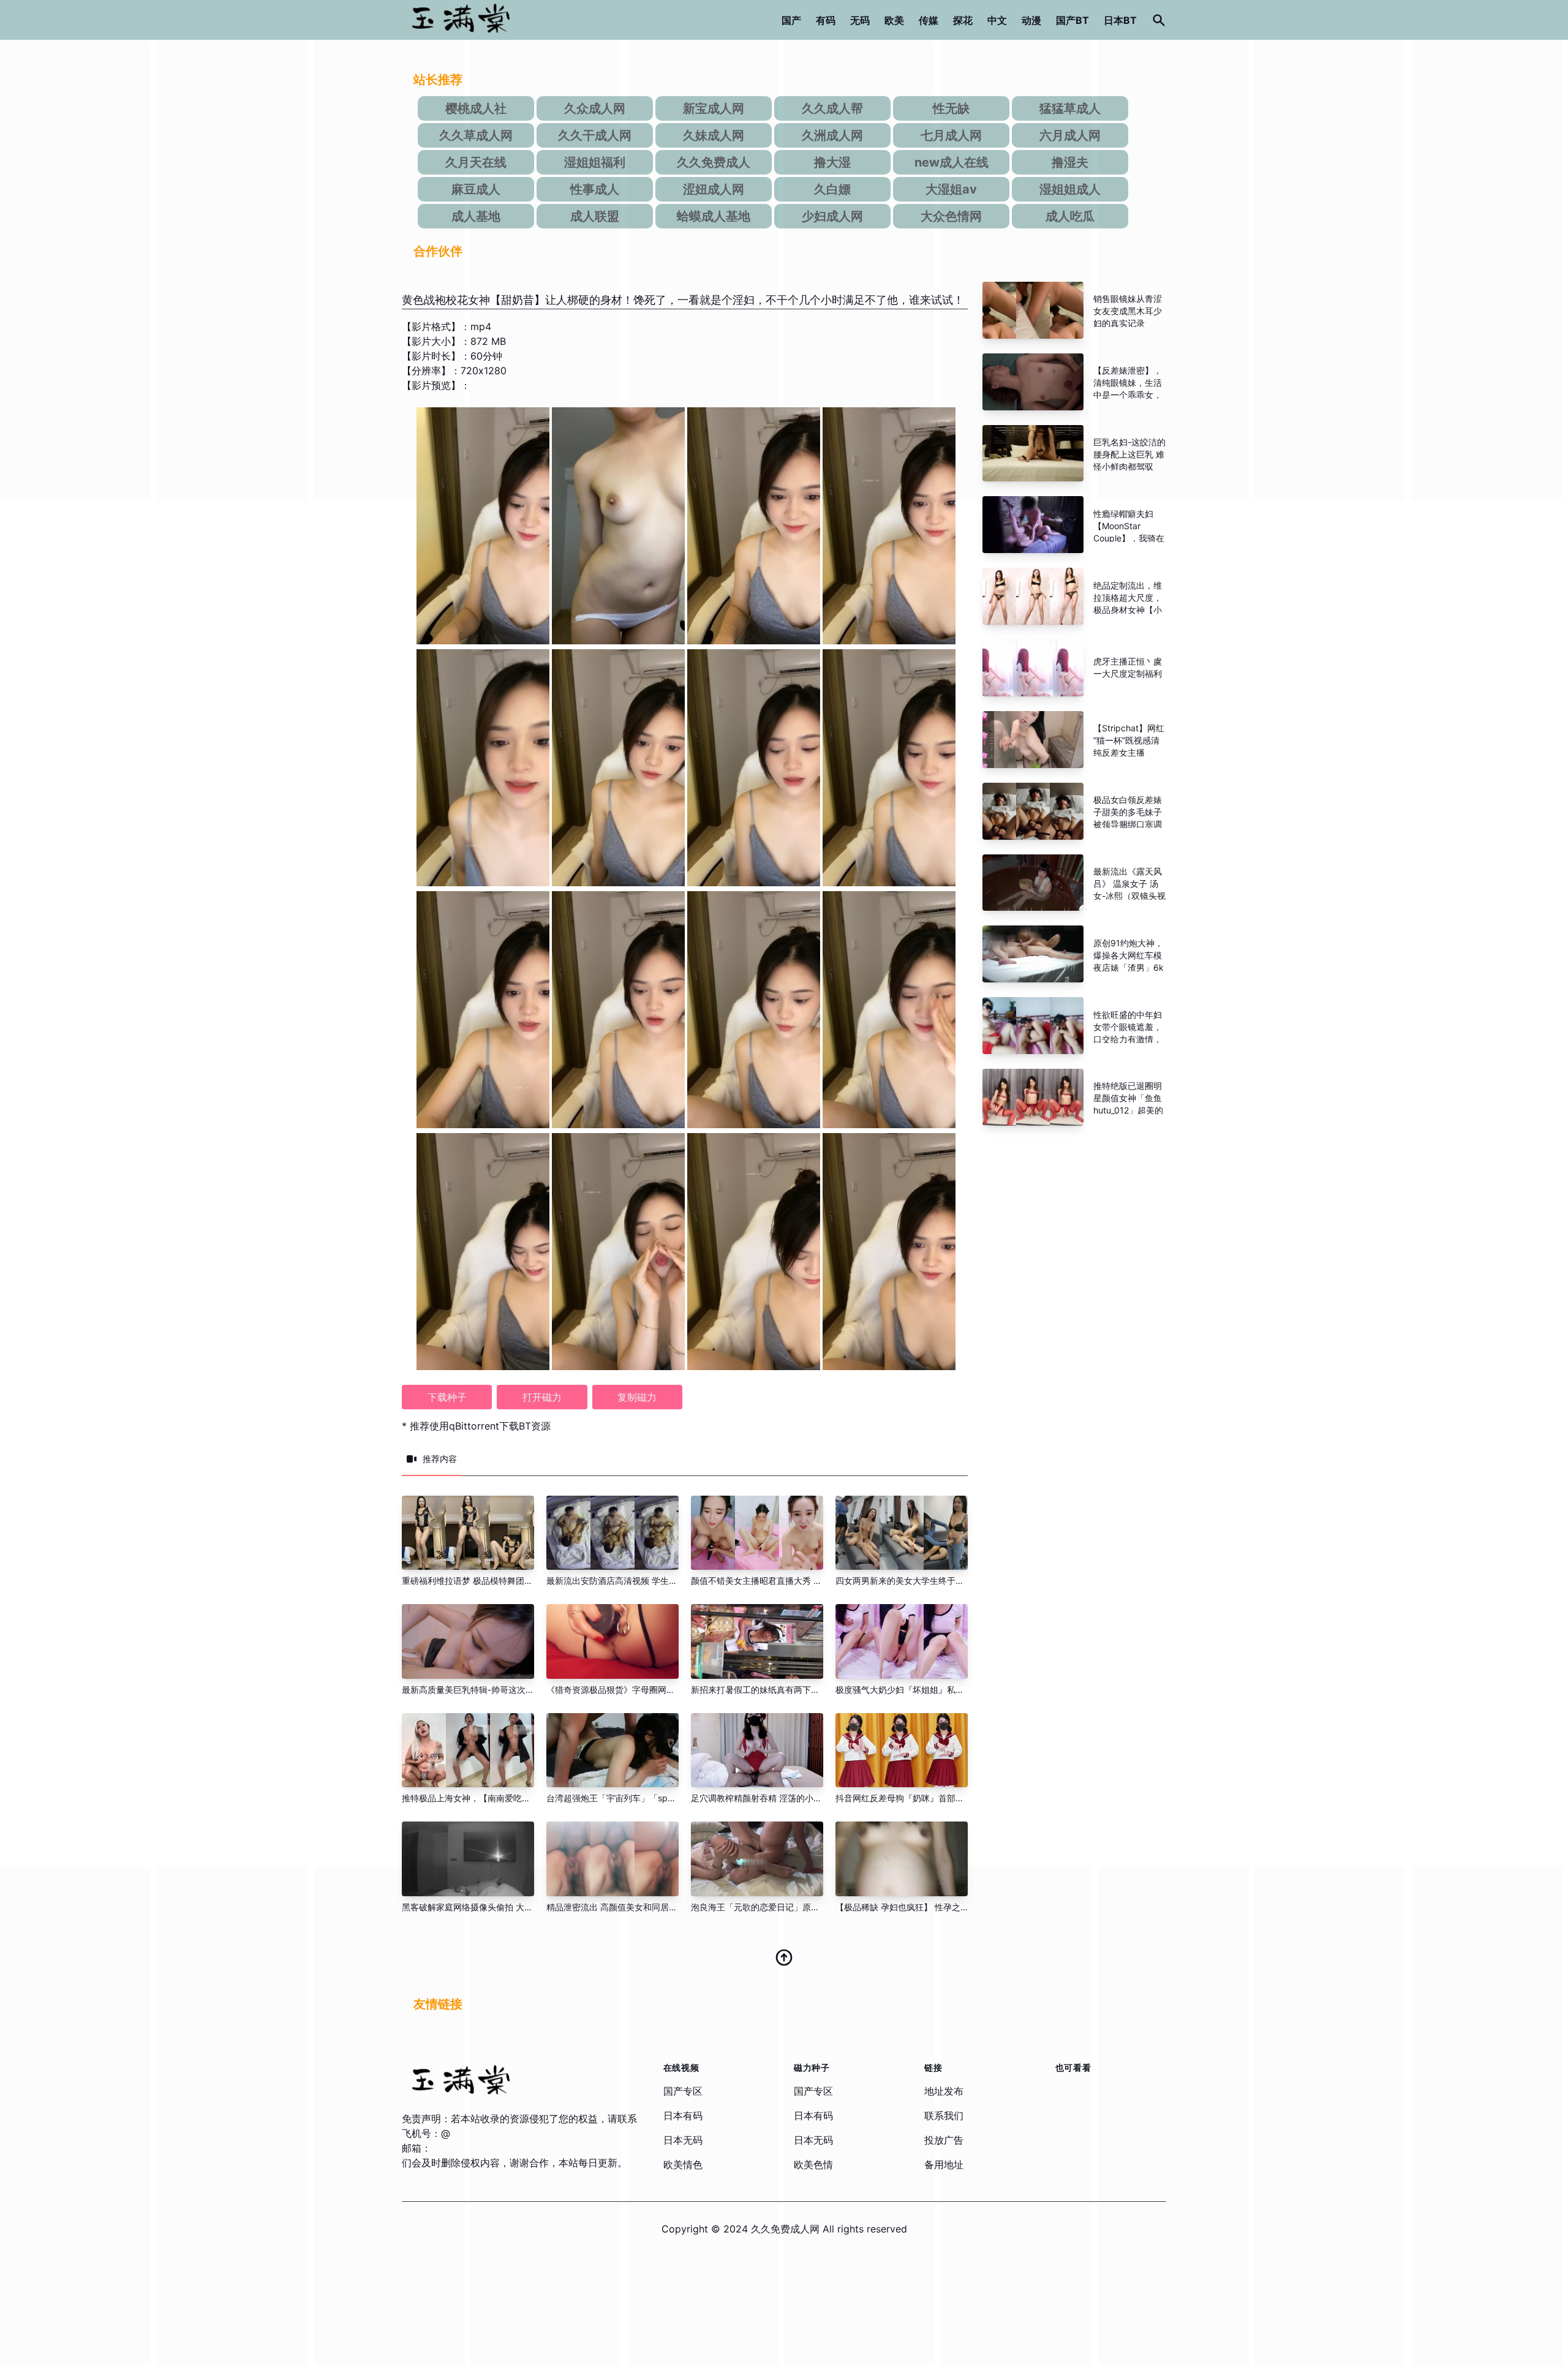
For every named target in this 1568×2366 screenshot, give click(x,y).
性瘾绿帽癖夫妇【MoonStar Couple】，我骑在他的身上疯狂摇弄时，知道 (1129, 538)
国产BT (1072, 20)
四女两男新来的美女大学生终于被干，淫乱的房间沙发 (938, 1580)
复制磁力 (637, 1397)
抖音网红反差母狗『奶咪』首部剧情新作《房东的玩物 (938, 1798)
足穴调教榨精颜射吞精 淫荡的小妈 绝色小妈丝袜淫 (788, 1798)
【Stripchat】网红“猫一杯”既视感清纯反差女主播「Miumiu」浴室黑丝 (1129, 752)
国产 (791, 20)
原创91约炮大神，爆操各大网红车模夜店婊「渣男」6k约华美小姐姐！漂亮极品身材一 (1129, 967)
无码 (860, 20)
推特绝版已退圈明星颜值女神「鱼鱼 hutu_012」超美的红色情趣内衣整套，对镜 (1128, 1110)
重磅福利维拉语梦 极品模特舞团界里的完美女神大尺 (502, 1580)
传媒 (929, 20)
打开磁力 (542, 1397)
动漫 (1031, 20)
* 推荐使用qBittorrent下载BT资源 (476, 1426)
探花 (963, 20)
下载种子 (447, 1397)
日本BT (1120, 20)
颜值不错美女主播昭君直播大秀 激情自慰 (769, 1580)
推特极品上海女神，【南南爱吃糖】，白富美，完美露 (505, 1798)
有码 (826, 20)
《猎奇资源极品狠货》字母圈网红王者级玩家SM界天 (647, 1690)
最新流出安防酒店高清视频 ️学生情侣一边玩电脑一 (642, 1580)
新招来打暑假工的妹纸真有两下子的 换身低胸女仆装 (791, 1690)
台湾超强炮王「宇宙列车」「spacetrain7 (626, 1798)
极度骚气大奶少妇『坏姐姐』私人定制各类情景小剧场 (938, 1690)
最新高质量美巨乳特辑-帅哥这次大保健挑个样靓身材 (502, 1690)
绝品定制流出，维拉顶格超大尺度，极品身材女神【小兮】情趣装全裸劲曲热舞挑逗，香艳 (1128, 610)
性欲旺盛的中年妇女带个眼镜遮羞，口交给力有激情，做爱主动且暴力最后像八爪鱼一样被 (1128, 1039)
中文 (997, 20)
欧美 (894, 20)
